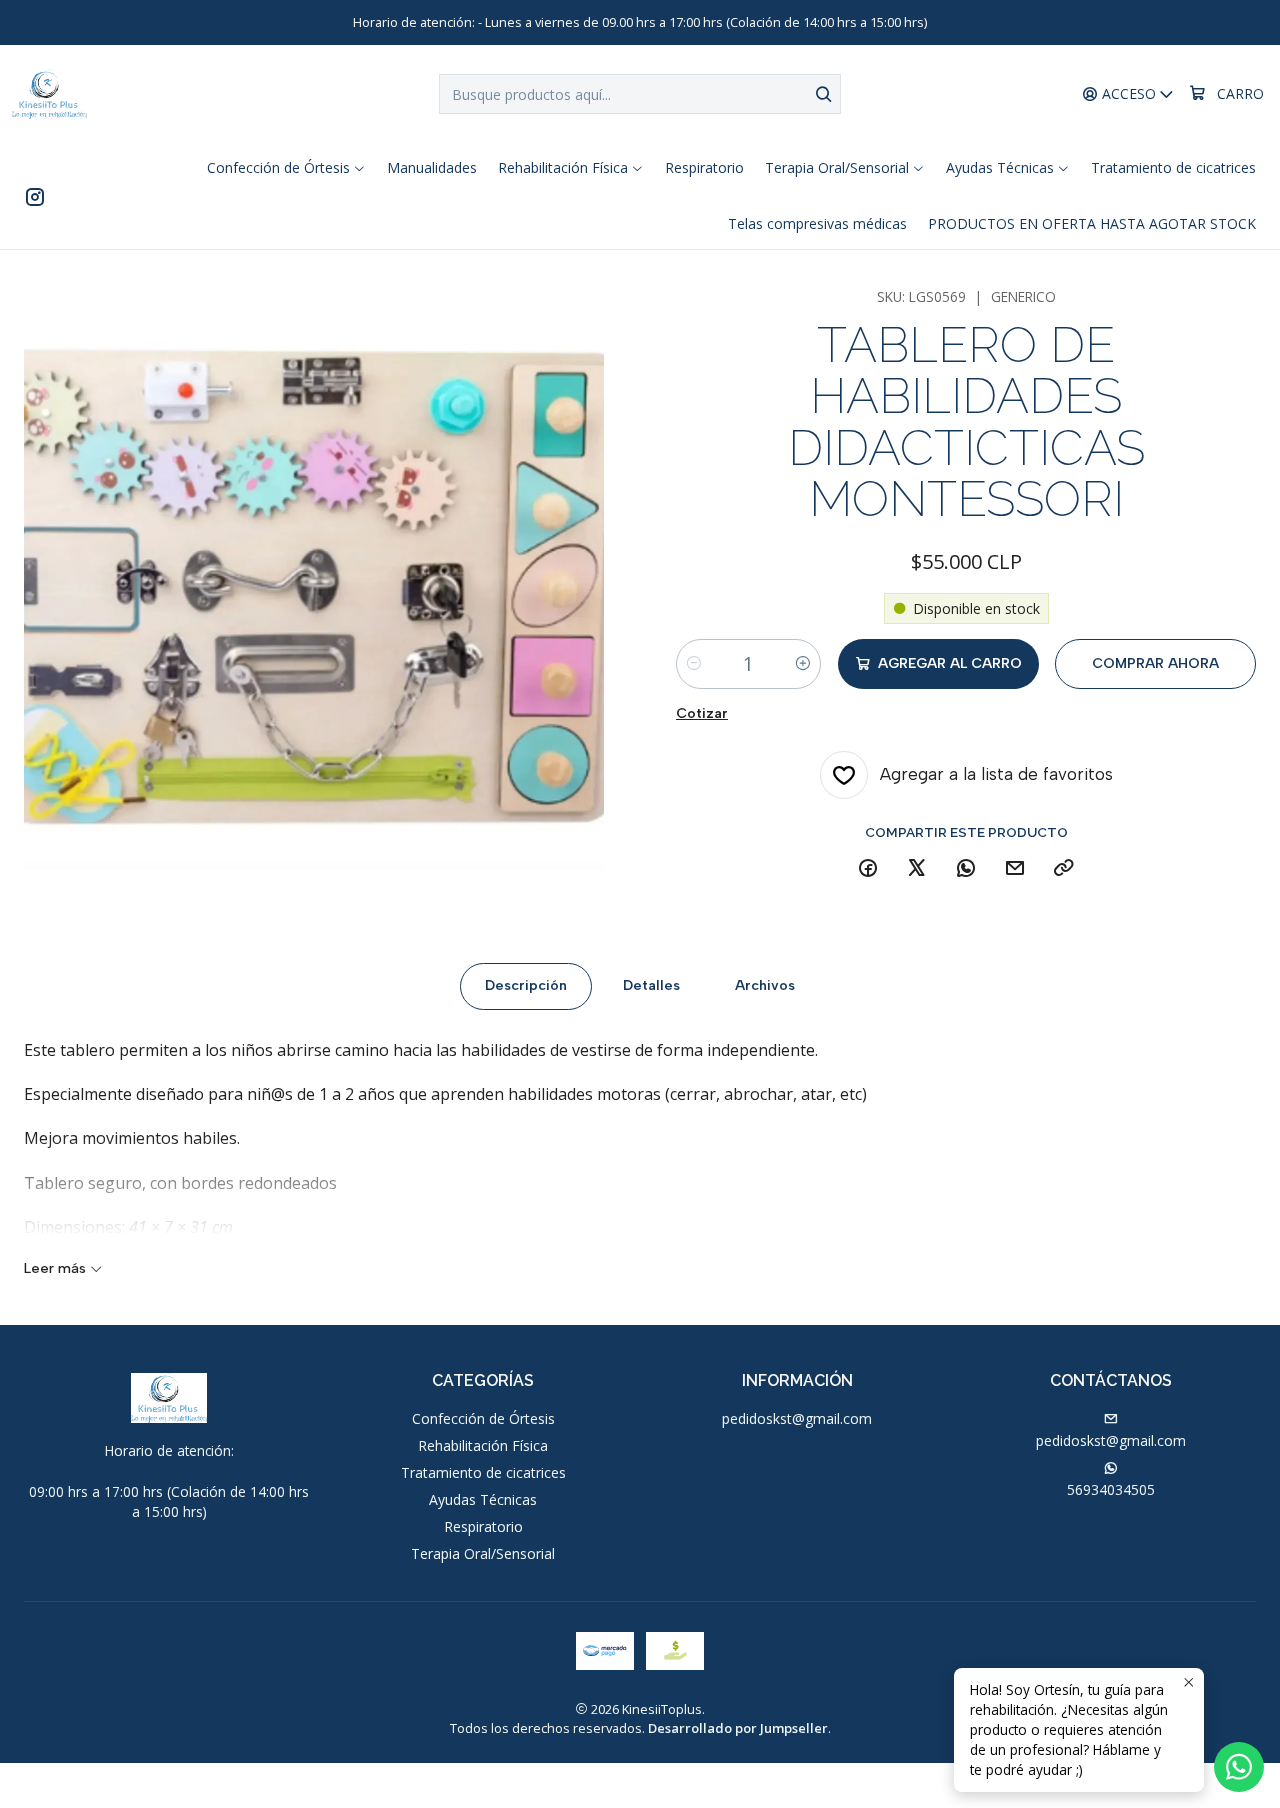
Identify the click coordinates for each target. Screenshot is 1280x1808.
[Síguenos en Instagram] (35, 196)
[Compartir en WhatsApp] (966, 869)
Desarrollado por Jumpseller (738, 1728)
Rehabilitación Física (483, 1445)
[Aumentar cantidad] (803, 664)
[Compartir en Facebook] (868, 869)
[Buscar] (824, 94)
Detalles (651, 985)
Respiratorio (483, 1526)
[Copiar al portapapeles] (1064, 869)
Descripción (526, 985)
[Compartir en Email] (1015, 869)
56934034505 (1111, 1489)
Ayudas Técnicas (483, 1499)
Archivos (765, 985)
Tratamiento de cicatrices (483, 1472)
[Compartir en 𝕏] (917, 869)
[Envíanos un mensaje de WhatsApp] (1239, 1767)
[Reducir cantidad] (694, 664)
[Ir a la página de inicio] (49, 94)
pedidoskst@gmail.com (797, 1418)
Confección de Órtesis (483, 1418)
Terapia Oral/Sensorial (483, 1553)
